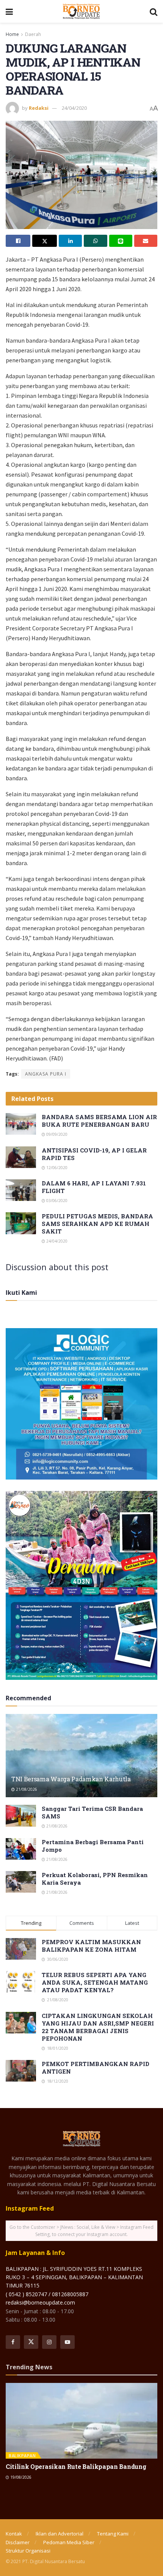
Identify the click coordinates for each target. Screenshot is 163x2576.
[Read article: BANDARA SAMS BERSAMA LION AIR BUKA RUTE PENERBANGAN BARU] (21, 1124)
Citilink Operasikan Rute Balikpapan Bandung (76, 2466)
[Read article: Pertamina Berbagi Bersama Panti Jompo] (21, 1849)
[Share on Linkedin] (70, 241)
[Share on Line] (121, 241)
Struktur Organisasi (28, 2551)
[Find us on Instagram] (49, 2342)
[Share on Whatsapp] (95, 241)
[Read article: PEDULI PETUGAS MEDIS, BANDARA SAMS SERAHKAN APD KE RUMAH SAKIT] (21, 1223)
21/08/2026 (26, 1789)
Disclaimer (18, 2542)
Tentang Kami (113, 2534)
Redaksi (39, 108)
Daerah (33, 34)
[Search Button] (154, 11)
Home (12, 34)
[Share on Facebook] (18, 241)
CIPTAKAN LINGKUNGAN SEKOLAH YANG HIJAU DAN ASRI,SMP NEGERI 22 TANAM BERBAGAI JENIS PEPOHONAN (98, 2027)
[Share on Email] (146, 241)
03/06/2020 (56, 1201)
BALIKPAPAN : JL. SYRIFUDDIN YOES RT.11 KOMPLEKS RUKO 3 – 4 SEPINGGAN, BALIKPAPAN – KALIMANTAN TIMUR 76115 (74, 2277)
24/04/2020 (74, 108)
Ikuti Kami (21, 1293)
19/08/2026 (20, 2477)
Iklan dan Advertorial (60, 2534)
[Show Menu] (9, 11)
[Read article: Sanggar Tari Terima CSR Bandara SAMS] (21, 1816)
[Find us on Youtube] (67, 2342)
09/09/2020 (56, 1134)
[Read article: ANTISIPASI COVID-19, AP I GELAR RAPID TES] (21, 1157)
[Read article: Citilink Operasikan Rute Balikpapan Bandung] (81, 2421)
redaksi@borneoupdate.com (40, 2302)
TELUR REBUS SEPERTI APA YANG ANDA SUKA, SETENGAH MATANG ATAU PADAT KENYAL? (95, 1982)
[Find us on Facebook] (13, 2342)
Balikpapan (22, 2455)
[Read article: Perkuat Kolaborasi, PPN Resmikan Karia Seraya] (21, 1882)
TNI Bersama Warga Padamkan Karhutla (71, 1779)
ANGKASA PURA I (46, 1074)
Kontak (14, 2534)
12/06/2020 (56, 1168)
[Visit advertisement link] (81, 1404)
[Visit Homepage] (81, 11)
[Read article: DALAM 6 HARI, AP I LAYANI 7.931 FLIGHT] (21, 1190)
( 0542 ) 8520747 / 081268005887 (47, 2294)
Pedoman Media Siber (69, 2542)
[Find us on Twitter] (31, 2342)
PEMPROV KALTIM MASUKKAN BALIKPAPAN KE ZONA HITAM (91, 1946)
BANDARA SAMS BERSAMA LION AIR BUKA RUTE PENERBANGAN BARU (99, 1121)
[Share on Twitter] (45, 241)
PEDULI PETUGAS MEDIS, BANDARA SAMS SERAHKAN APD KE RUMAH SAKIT (97, 1224)
